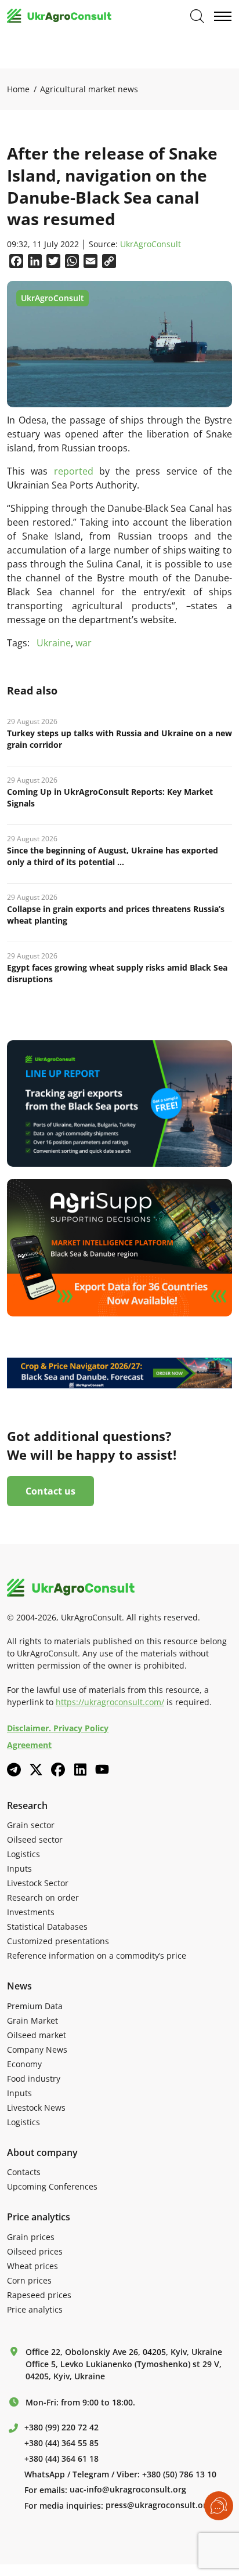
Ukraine (54, 643)
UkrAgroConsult (151, 245)
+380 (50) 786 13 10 (179, 2474)
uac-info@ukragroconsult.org (128, 2490)
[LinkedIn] (80, 1770)
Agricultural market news (89, 89)
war (84, 643)
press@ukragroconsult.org (158, 2505)
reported (74, 471)
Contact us (50, 1491)
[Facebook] (58, 1770)
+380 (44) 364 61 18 (61, 2459)
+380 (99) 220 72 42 (61, 2427)
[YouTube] (102, 1769)
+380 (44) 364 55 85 (61, 2443)
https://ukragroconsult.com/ (110, 1702)
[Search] (197, 16)
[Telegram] (14, 1770)
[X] (36, 1770)
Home (18, 89)
